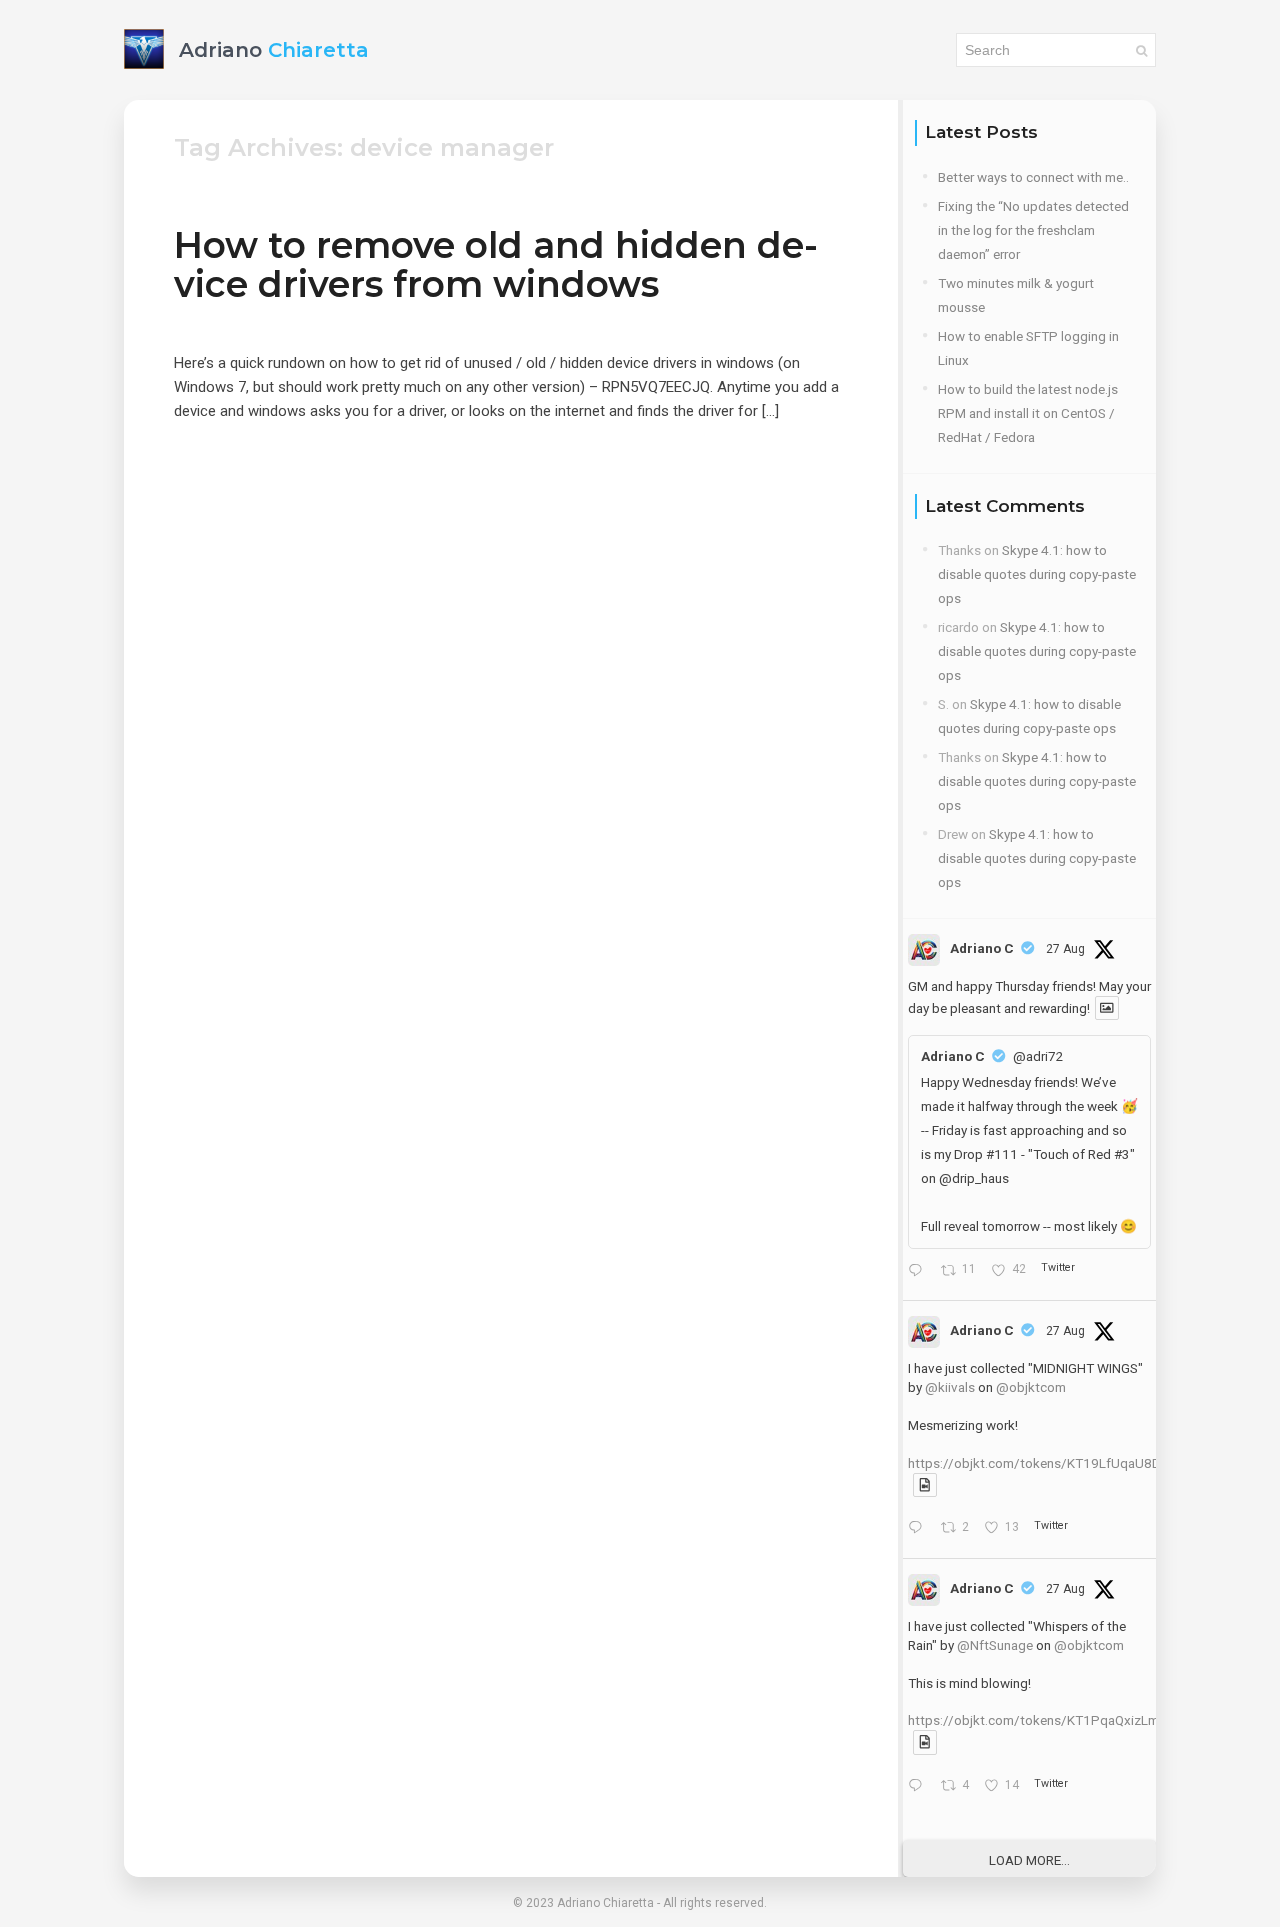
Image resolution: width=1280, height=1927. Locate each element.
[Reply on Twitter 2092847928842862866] (919, 1271)
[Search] (1141, 50)
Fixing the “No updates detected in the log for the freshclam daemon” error (1033, 230)
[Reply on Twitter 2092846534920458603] (919, 1529)
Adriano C (982, 948)
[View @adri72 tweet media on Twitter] (1107, 1008)
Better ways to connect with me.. (1033, 177)
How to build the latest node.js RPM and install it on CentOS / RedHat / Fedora (1028, 413)
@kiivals (950, 1387)
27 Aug (1065, 949)
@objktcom (1031, 1387)
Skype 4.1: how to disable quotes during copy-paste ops (1037, 574)
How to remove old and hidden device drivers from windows (496, 264)
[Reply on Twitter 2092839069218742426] (919, 1787)
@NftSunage (995, 1645)
